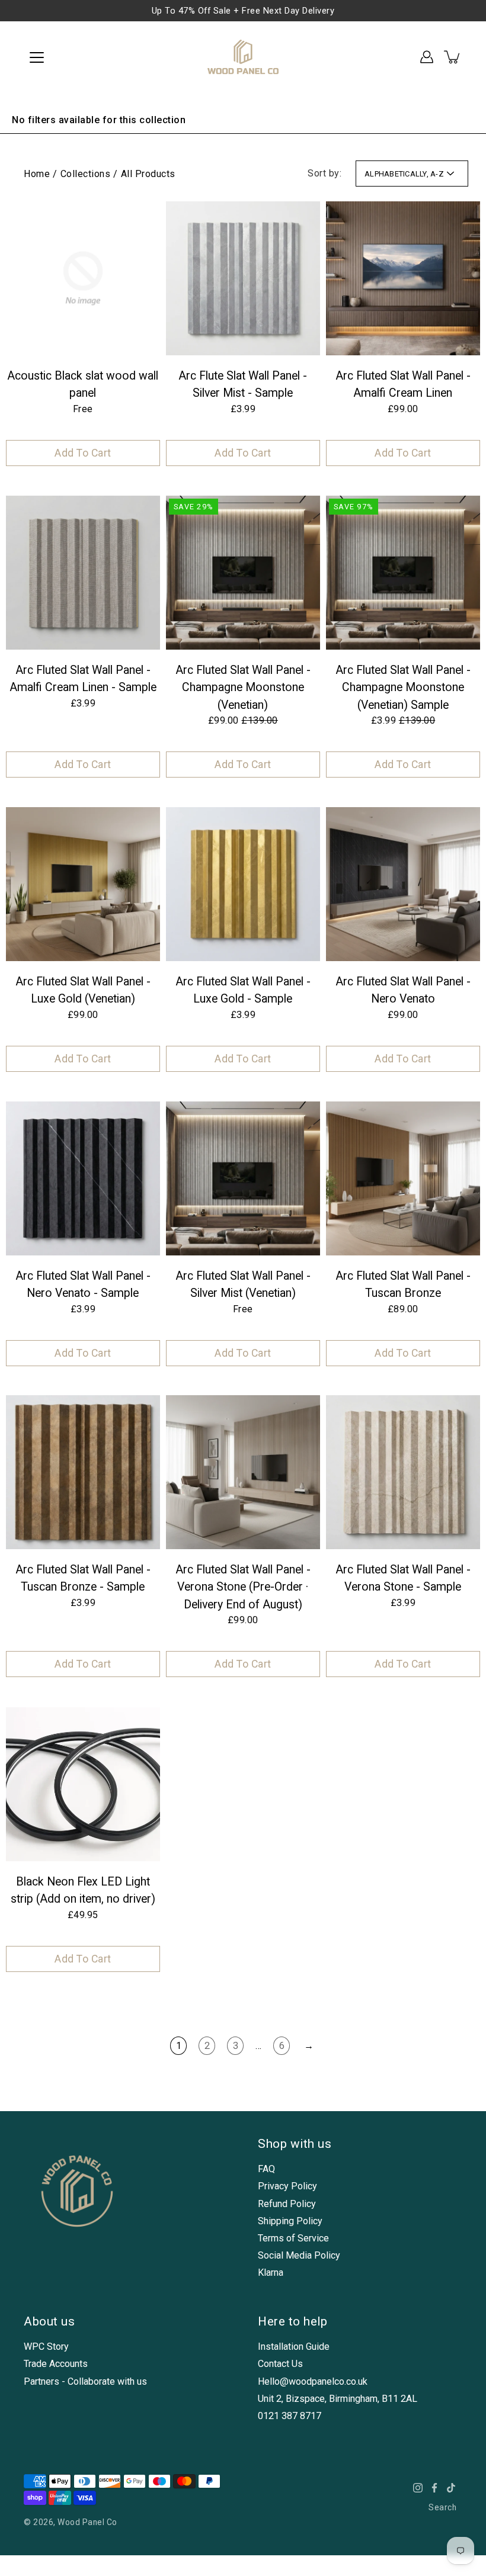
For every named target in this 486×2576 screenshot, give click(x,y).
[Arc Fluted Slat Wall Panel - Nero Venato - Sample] (83, 1178)
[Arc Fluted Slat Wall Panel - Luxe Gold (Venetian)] (83, 884)
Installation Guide (294, 2347)
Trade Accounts (56, 2364)
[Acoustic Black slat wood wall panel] (83, 278)
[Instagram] (418, 2488)
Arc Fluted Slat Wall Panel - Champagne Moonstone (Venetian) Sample (403, 688)
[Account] (427, 57)
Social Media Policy (299, 2255)
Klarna (271, 2273)
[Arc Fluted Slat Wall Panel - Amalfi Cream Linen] (403, 278)
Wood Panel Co (87, 2522)
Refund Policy (287, 2204)
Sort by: (324, 173)
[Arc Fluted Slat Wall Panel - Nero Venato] (403, 884)
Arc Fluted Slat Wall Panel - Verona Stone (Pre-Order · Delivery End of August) (243, 1587)
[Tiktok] (451, 2488)
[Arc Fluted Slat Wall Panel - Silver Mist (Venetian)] (243, 1178)
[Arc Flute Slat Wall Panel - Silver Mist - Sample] (243, 278)
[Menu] (37, 57)
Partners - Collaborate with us (85, 2381)
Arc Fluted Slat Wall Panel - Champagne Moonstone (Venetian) (243, 688)
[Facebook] (434, 2488)
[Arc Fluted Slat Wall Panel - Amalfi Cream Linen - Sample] (83, 573)
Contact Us (280, 2364)
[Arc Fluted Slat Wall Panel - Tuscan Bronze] (403, 1178)
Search (442, 2507)
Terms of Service (293, 2238)
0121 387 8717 (290, 2416)
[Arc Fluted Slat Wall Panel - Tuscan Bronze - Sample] (83, 1472)
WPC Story (46, 2347)
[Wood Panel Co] (243, 57)
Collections (86, 174)
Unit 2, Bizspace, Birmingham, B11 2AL (338, 2399)
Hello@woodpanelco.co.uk (313, 2381)
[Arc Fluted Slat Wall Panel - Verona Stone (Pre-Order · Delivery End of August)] (243, 1472)
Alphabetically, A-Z (404, 174)
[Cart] (453, 57)
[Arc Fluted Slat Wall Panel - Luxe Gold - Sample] (243, 884)
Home (37, 174)
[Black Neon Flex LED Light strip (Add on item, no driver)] (83, 1784)
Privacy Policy (287, 2186)
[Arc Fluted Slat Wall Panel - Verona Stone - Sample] (403, 1472)
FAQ (266, 2169)
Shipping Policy (290, 2221)
